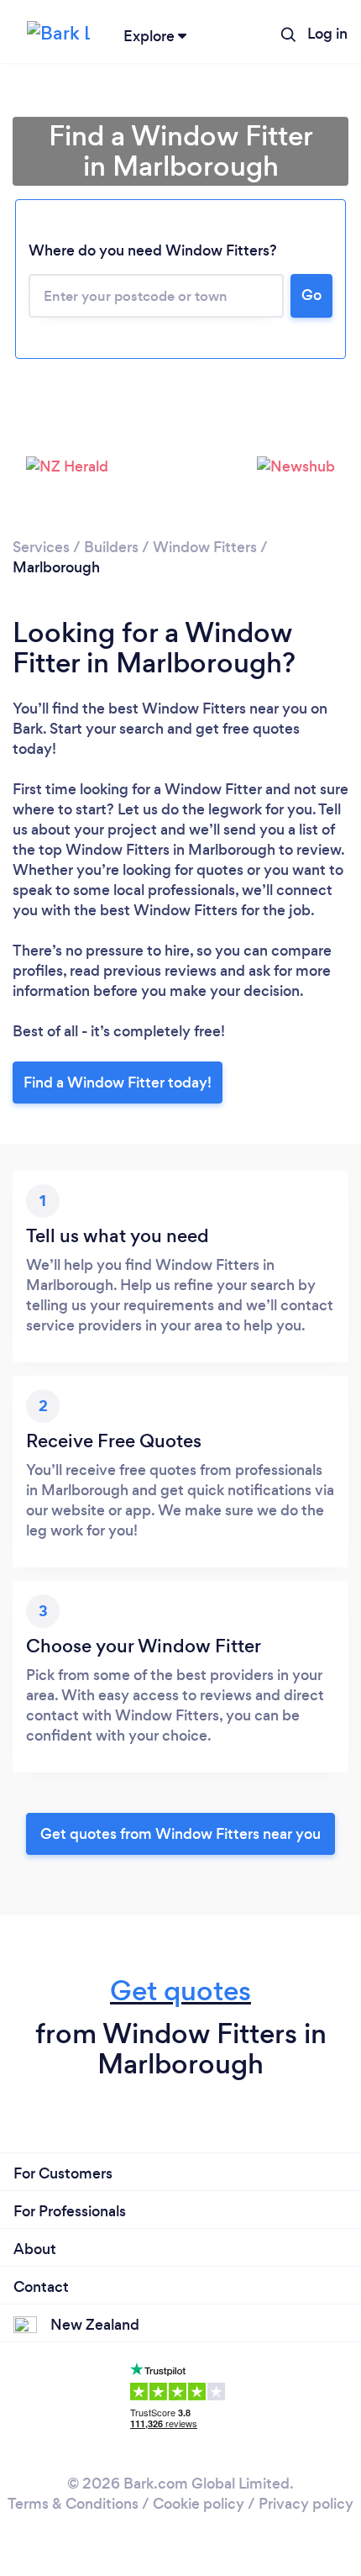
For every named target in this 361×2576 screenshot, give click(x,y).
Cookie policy (199, 2504)
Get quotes (180, 1991)
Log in (327, 34)
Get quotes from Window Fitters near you (180, 1834)
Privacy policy (306, 2504)
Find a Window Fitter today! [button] (118, 1083)
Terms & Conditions (73, 2504)
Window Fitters (205, 547)
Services (41, 547)
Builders (111, 547)
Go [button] (311, 295)
